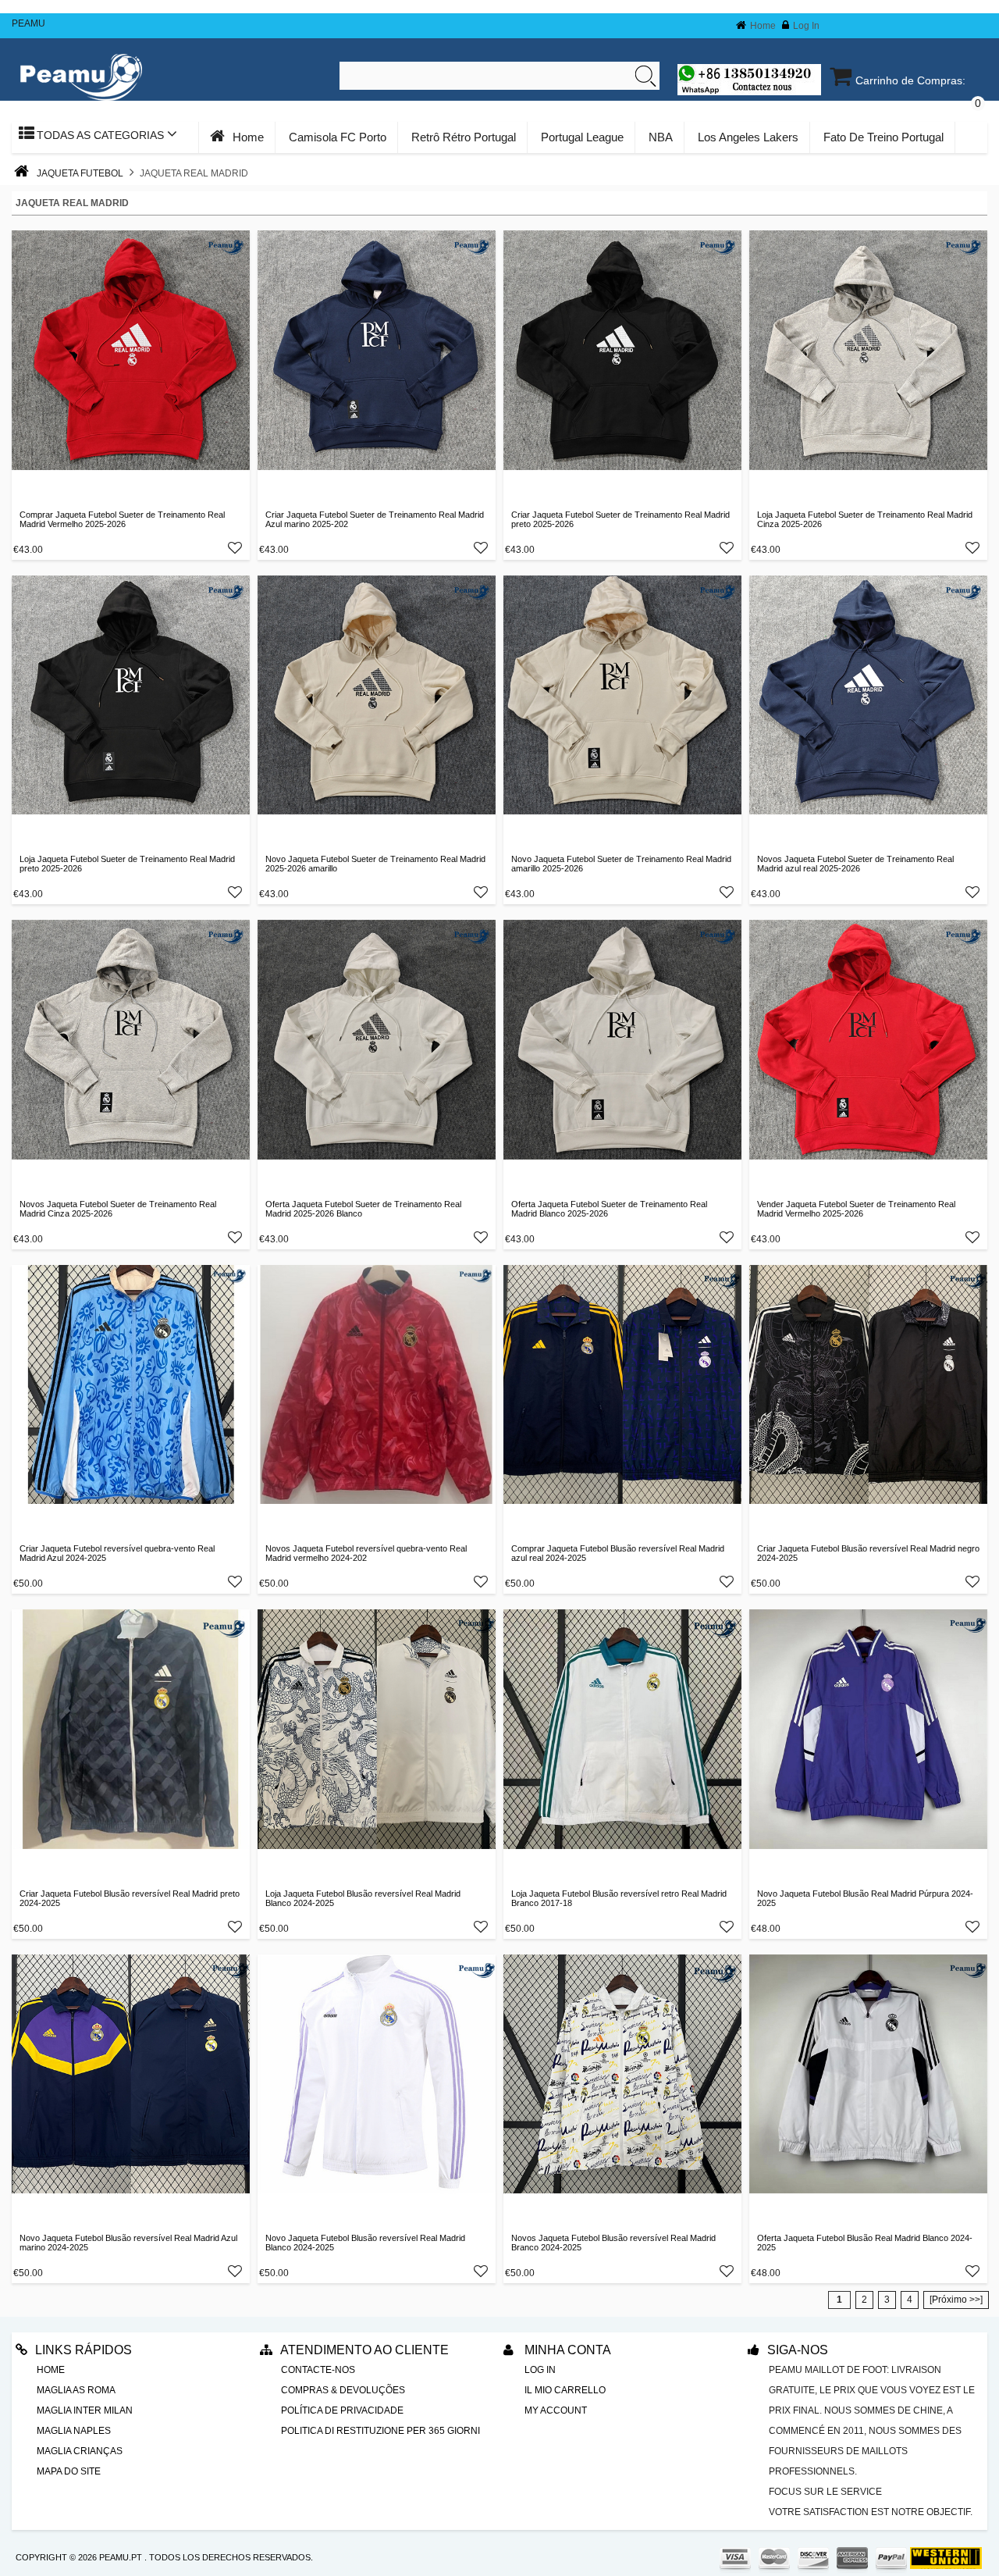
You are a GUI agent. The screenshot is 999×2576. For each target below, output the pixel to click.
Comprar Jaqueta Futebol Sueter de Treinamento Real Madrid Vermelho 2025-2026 (122, 519)
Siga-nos (798, 2350)
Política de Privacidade (342, 2410)
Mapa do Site (69, 2471)
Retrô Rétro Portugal (464, 137)
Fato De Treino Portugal (883, 137)
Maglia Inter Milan (85, 2410)
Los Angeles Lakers (748, 137)
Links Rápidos (84, 2350)
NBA (661, 137)
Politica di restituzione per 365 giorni (380, 2431)
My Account (556, 2410)
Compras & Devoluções (343, 2390)
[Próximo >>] (956, 2300)
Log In (806, 26)
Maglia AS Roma (76, 2390)
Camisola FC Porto (338, 137)
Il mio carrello (565, 2390)
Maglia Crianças (80, 2451)
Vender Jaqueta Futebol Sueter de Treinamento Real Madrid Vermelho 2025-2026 (856, 1209)
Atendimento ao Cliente (364, 2350)
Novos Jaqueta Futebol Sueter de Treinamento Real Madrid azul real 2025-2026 (855, 864)
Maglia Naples (74, 2431)
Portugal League (582, 137)
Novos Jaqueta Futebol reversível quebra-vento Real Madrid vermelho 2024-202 (366, 1553)
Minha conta (566, 2350)
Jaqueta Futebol (80, 173)
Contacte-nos (318, 2370)
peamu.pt (121, 2557)
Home (763, 26)
